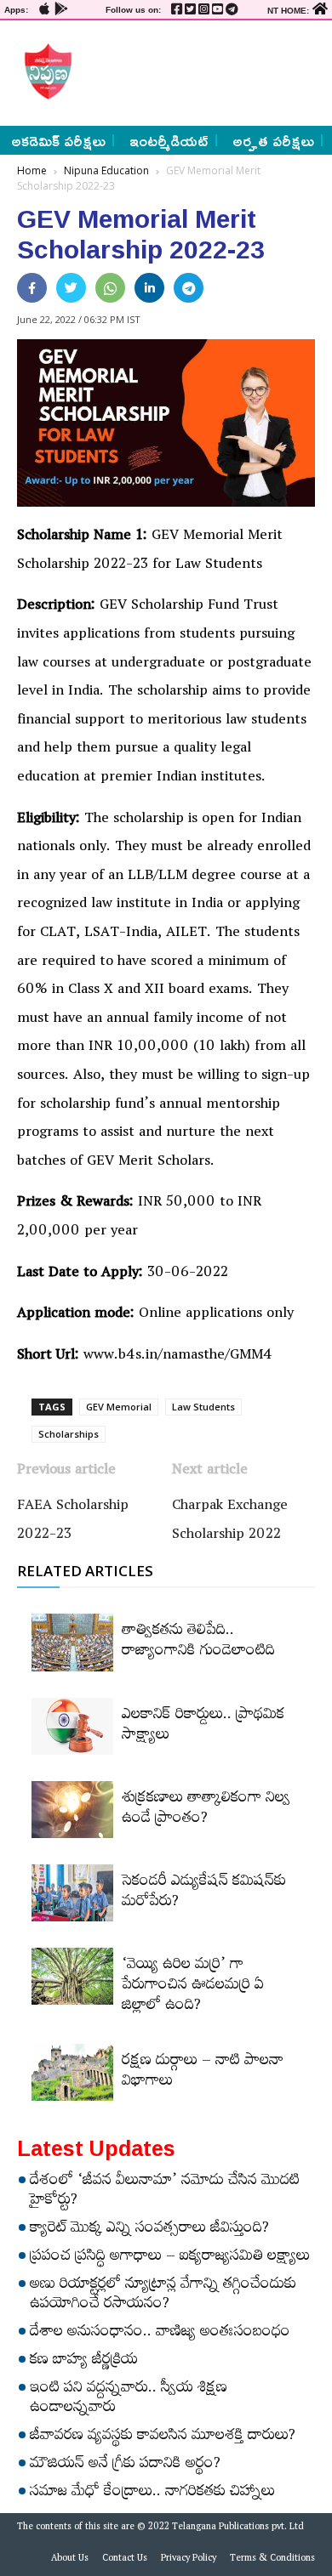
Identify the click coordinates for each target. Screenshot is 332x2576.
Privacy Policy (189, 2560)
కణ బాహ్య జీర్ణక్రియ (84, 2362)
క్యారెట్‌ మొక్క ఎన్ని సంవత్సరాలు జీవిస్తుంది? (149, 2230)
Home (32, 170)
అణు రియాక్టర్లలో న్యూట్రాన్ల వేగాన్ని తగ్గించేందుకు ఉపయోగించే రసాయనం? (163, 2296)
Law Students (203, 1407)
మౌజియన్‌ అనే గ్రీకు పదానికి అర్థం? (125, 2465)
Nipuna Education (106, 170)
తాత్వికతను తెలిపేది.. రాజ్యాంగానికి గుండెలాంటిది (198, 1643)
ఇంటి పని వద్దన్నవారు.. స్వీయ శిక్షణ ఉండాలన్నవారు (129, 2400)
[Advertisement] (197, 71)
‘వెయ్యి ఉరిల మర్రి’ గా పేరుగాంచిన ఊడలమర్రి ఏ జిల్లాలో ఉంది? (193, 1987)
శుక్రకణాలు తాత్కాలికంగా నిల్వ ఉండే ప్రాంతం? (206, 1810)
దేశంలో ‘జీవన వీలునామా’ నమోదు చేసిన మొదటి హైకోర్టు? (165, 2192)
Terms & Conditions (272, 2560)
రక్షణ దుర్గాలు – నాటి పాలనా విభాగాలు (203, 2073)
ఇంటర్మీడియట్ (169, 140)
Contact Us (125, 2560)
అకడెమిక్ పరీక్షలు (58, 140)
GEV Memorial (119, 1407)
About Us (70, 2560)
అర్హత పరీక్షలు (273, 140)
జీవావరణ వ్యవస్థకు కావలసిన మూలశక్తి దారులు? (163, 2437)
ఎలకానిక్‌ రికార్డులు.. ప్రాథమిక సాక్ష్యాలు (203, 1727)
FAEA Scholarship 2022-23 (73, 1522)
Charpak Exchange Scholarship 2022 (230, 1522)
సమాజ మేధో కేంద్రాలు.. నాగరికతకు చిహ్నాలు (152, 2494)
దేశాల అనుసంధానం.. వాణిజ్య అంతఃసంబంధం (160, 2334)
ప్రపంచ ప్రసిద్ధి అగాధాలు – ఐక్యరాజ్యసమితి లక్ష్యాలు (170, 2258)
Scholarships (69, 1434)
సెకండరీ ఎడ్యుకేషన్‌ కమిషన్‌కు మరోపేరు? (204, 1893)
